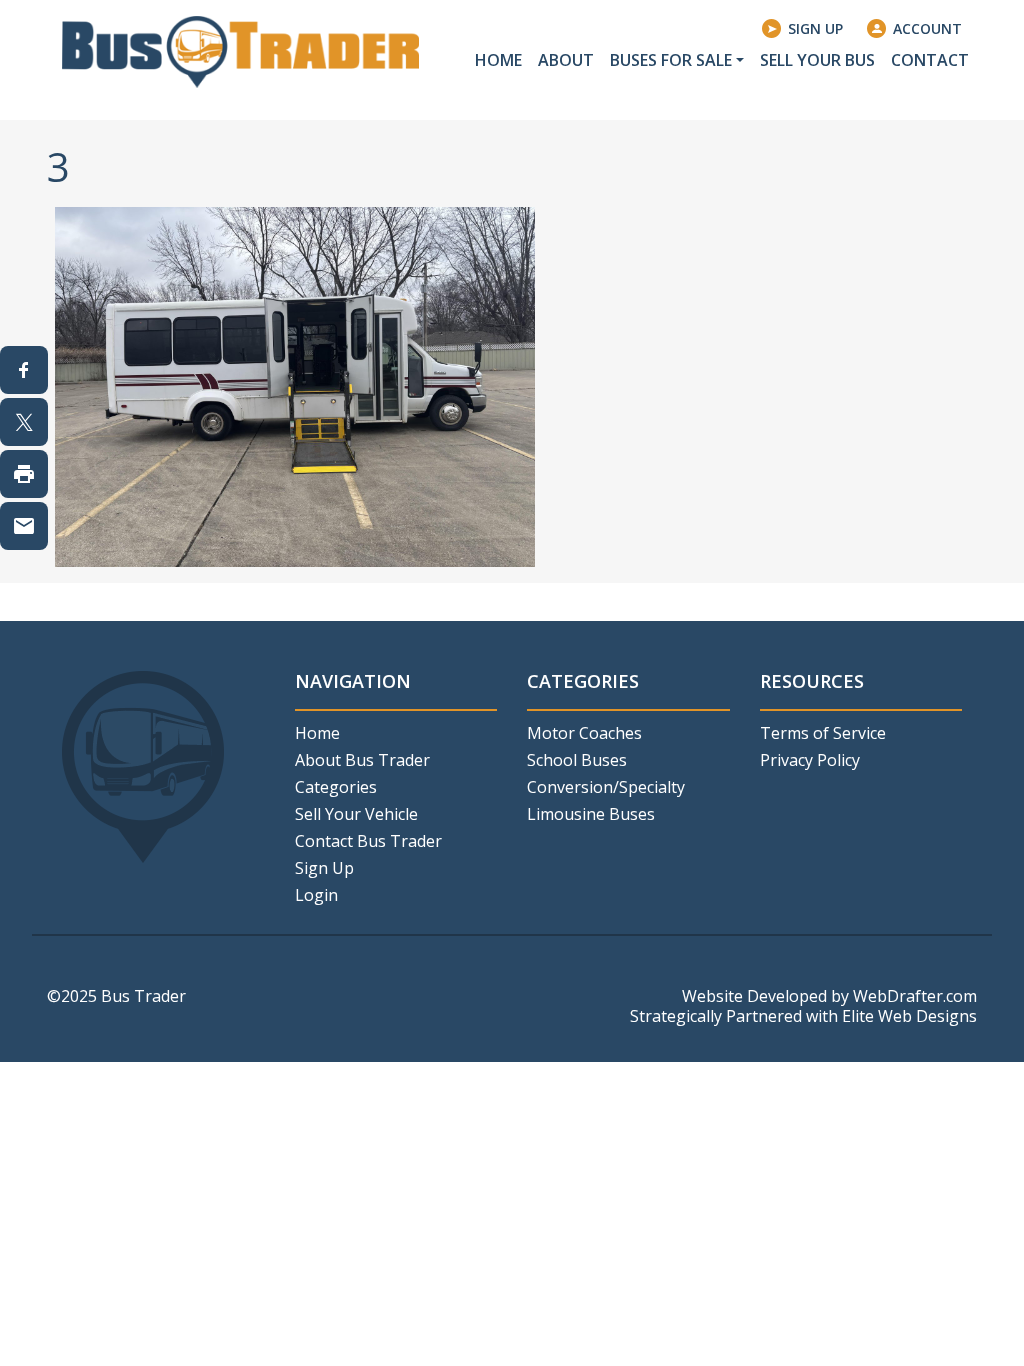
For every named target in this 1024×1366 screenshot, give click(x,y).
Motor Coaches (584, 733)
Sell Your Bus (817, 60)
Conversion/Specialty (606, 787)
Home (498, 60)
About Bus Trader (362, 760)
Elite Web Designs (909, 1016)
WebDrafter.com (915, 996)
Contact (930, 60)
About (566, 60)
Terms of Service (823, 733)
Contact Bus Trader (368, 841)
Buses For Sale (671, 60)
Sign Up (815, 28)
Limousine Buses (591, 814)
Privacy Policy (810, 760)
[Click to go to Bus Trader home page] (240, 50)
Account (927, 28)
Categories (336, 787)
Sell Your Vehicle (356, 814)
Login (316, 895)
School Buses (577, 760)
